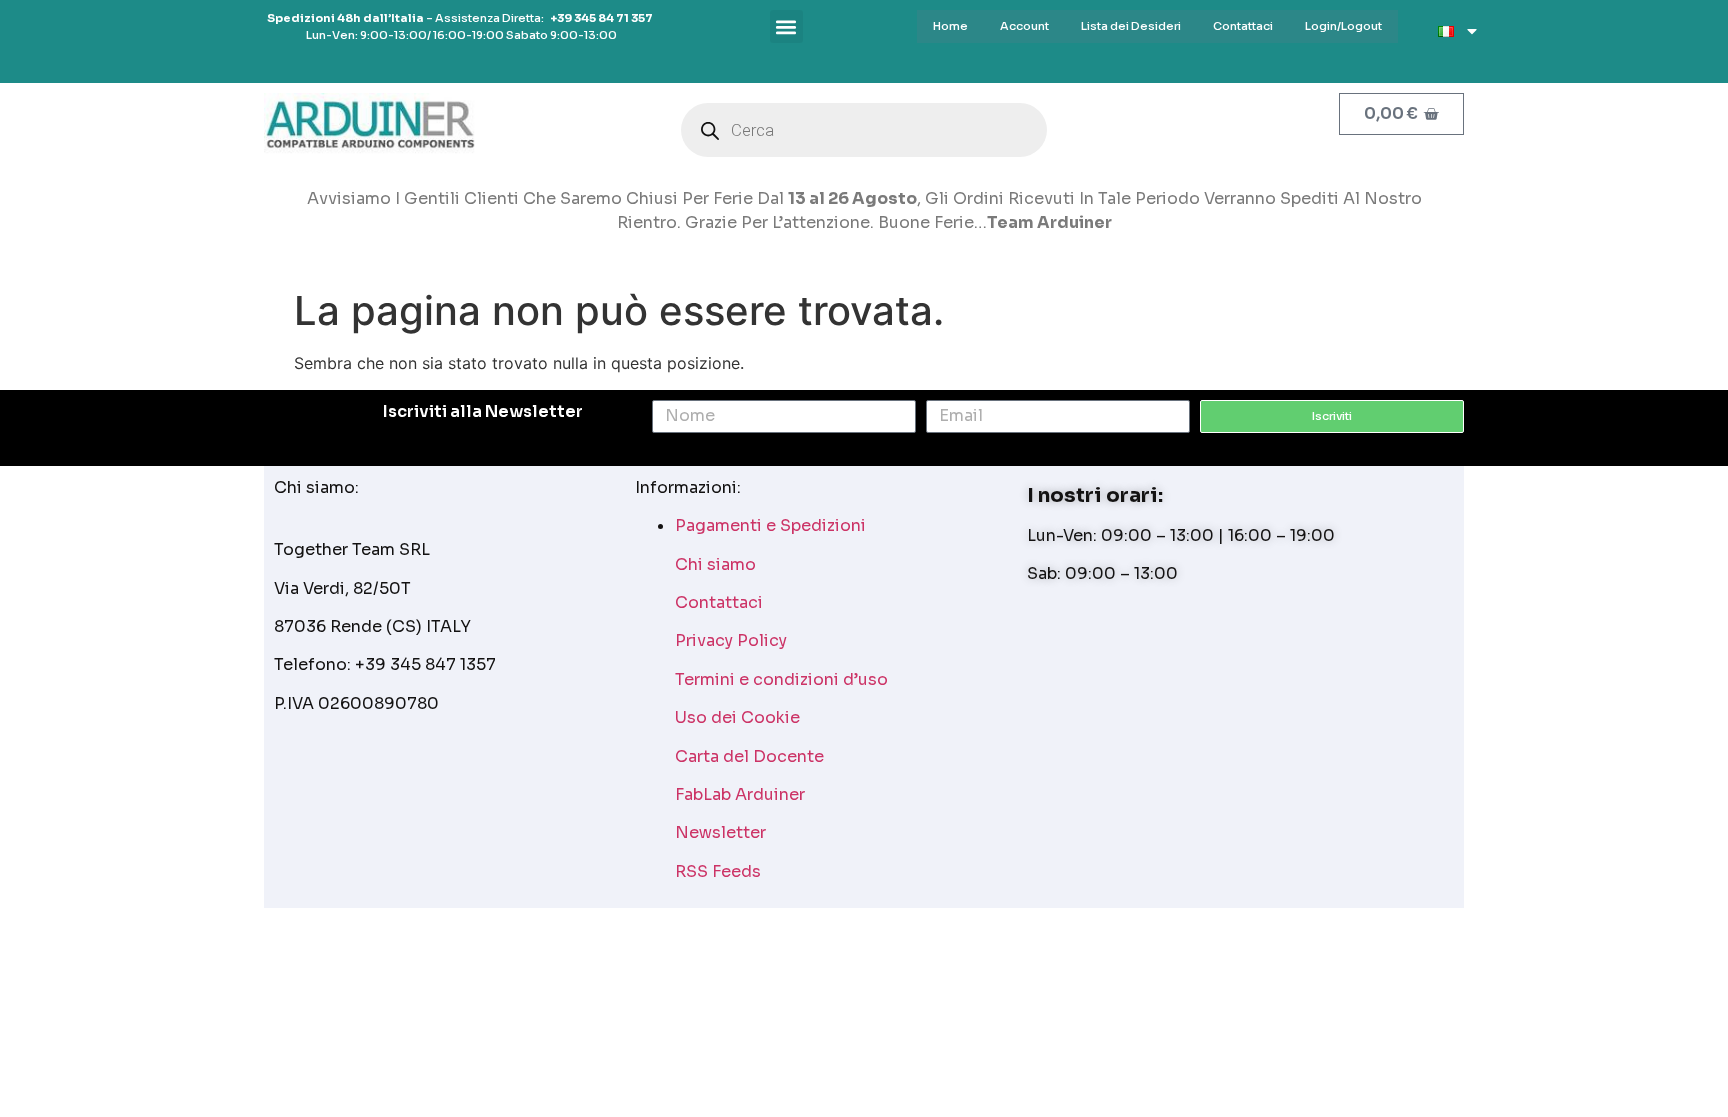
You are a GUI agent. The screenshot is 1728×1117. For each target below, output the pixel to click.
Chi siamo (715, 564)
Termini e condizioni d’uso (781, 679)
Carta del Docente (749, 756)
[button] (786, 26)
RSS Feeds (718, 871)
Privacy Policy (731, 640)
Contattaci (719, 602)
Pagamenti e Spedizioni (770, 525)
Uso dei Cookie (737, 717)
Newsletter (720, 832)
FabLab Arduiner (740, 794)
